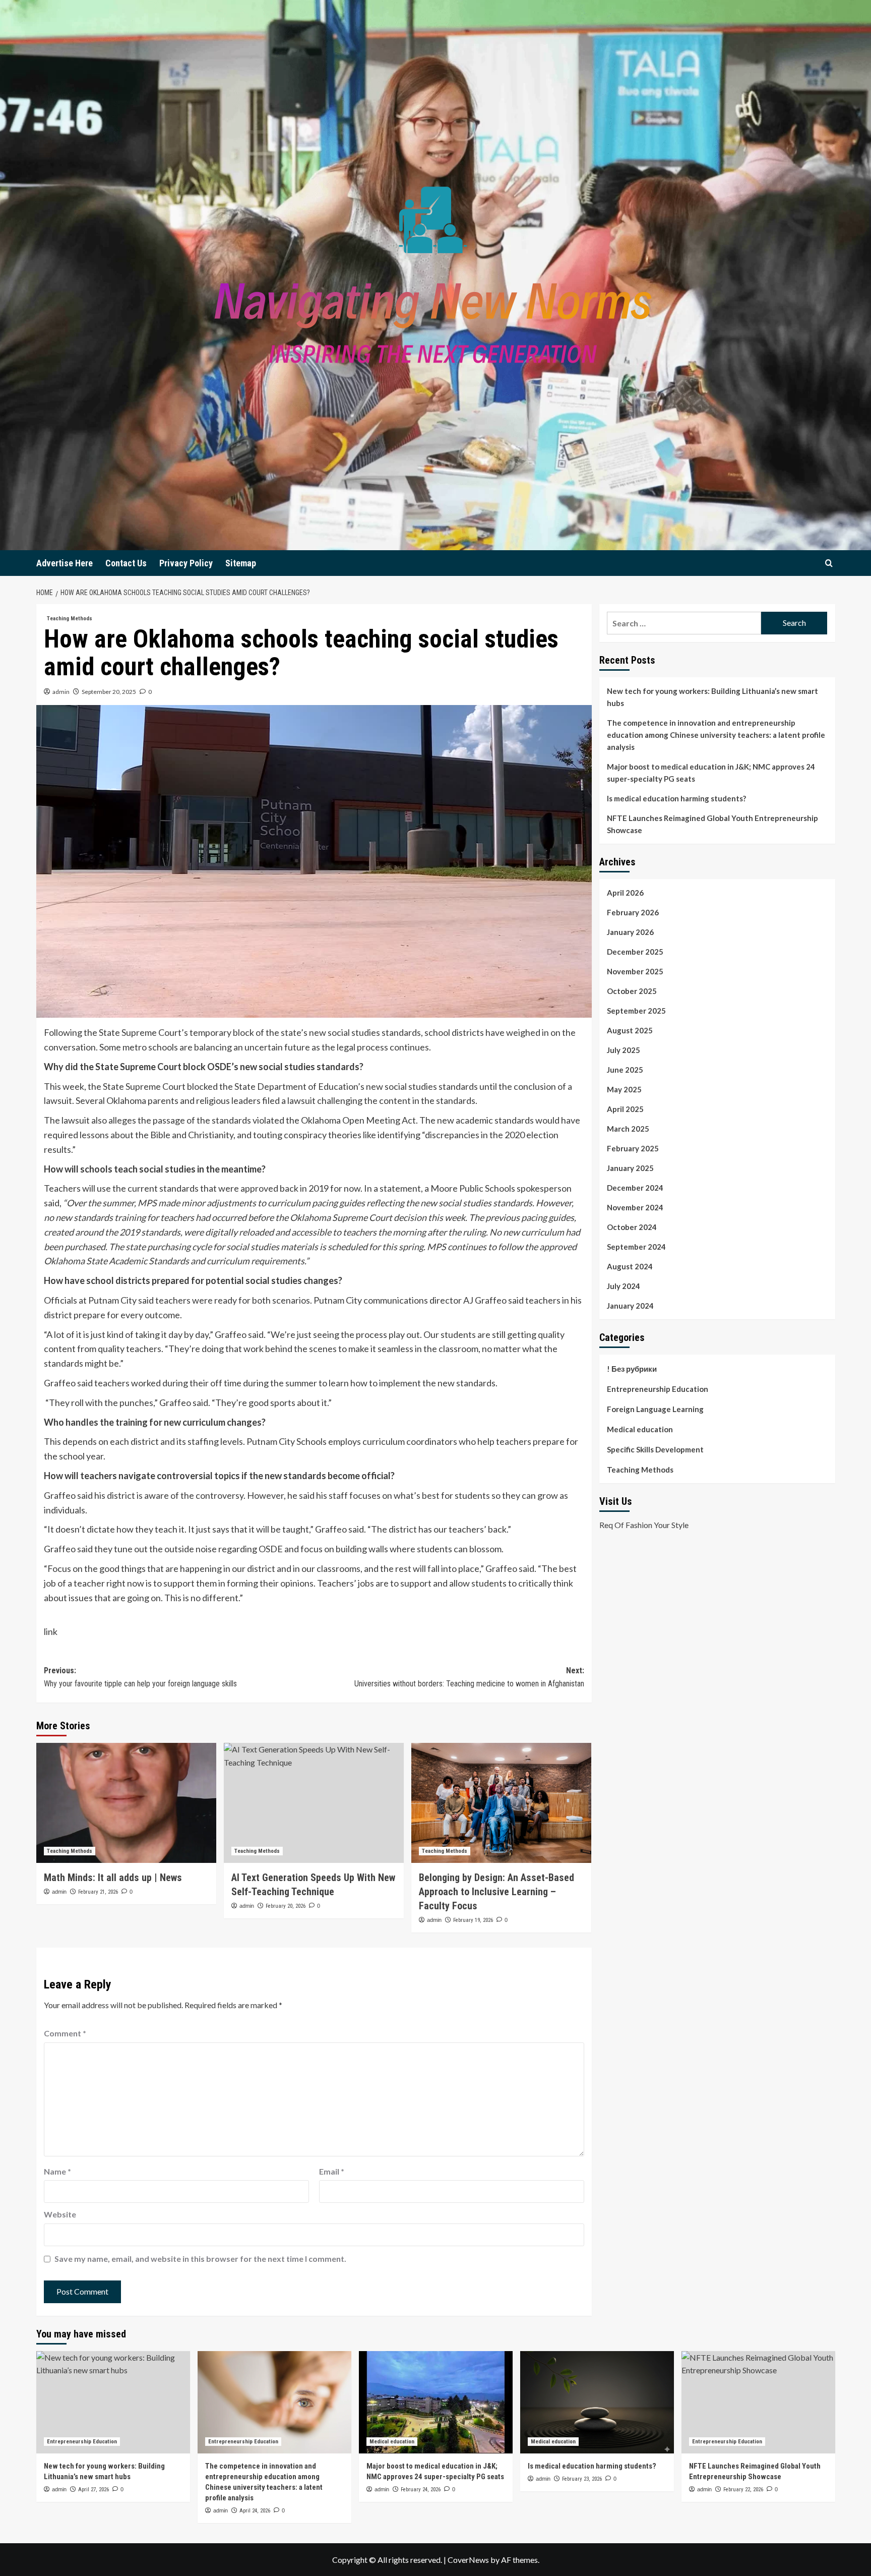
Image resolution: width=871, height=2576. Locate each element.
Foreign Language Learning (655, 1409)
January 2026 (630, 932)
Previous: (140, 1677)
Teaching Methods (70, 619)
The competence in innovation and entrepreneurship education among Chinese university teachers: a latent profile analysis (716, 735)
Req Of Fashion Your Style (644, 1525)
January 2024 (630, 1306)
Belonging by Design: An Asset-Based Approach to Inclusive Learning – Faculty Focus (496, 1892)
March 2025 (628, 1129)
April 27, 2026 (94, 2490)
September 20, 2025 (109, 692)
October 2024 (632, 1227)
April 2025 (625, 1109)
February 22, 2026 (743, 2490)
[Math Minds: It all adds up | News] (126, 1803)
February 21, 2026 (98, 1892)
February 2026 (633, 912)
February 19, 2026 (473, 1920)
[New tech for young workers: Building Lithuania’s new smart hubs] (113, 2402)
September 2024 (636, 1247)
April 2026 (625, 893)
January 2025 (630, 1168)
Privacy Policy (186, 563)
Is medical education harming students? (676, 798)
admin (61, 692)
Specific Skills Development (655, 1449)
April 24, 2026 (255, 2511)
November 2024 (635, 1207)
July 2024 (624, 1286)
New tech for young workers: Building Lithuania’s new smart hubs (712, 697)
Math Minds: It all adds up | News (113, 1878)
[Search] (829, 563)
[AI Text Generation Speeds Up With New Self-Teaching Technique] (314, 1803)
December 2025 (635, 952)
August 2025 (630, 1030)
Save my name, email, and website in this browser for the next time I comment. (200, 2259)
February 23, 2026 (582, 2479)
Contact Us (126, 563)
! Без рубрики (632, 1369)
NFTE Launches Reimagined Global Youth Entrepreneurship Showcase (712, 824)
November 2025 (635, 971)
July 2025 (624, 1050)
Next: (469, 1677)
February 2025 (633, 1148)
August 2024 (630, 1266)
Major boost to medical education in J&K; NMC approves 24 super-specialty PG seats (711, 773)
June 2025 (625, 1070)
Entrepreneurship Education (658, 1389)
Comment (65, 2033)
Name (57, 2171)
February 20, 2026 (286, 1906)
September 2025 (636, 1011)
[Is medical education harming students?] (597, 2402)
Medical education (640, 1429)
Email (332, 2171)
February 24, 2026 (421, 2490)
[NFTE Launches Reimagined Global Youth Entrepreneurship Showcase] (758, 2402)
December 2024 (635, 1188)
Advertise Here (65, 563)
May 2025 (624, 1089)
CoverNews (468, 2560)
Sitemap (241, 563)
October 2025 (632, 991)
